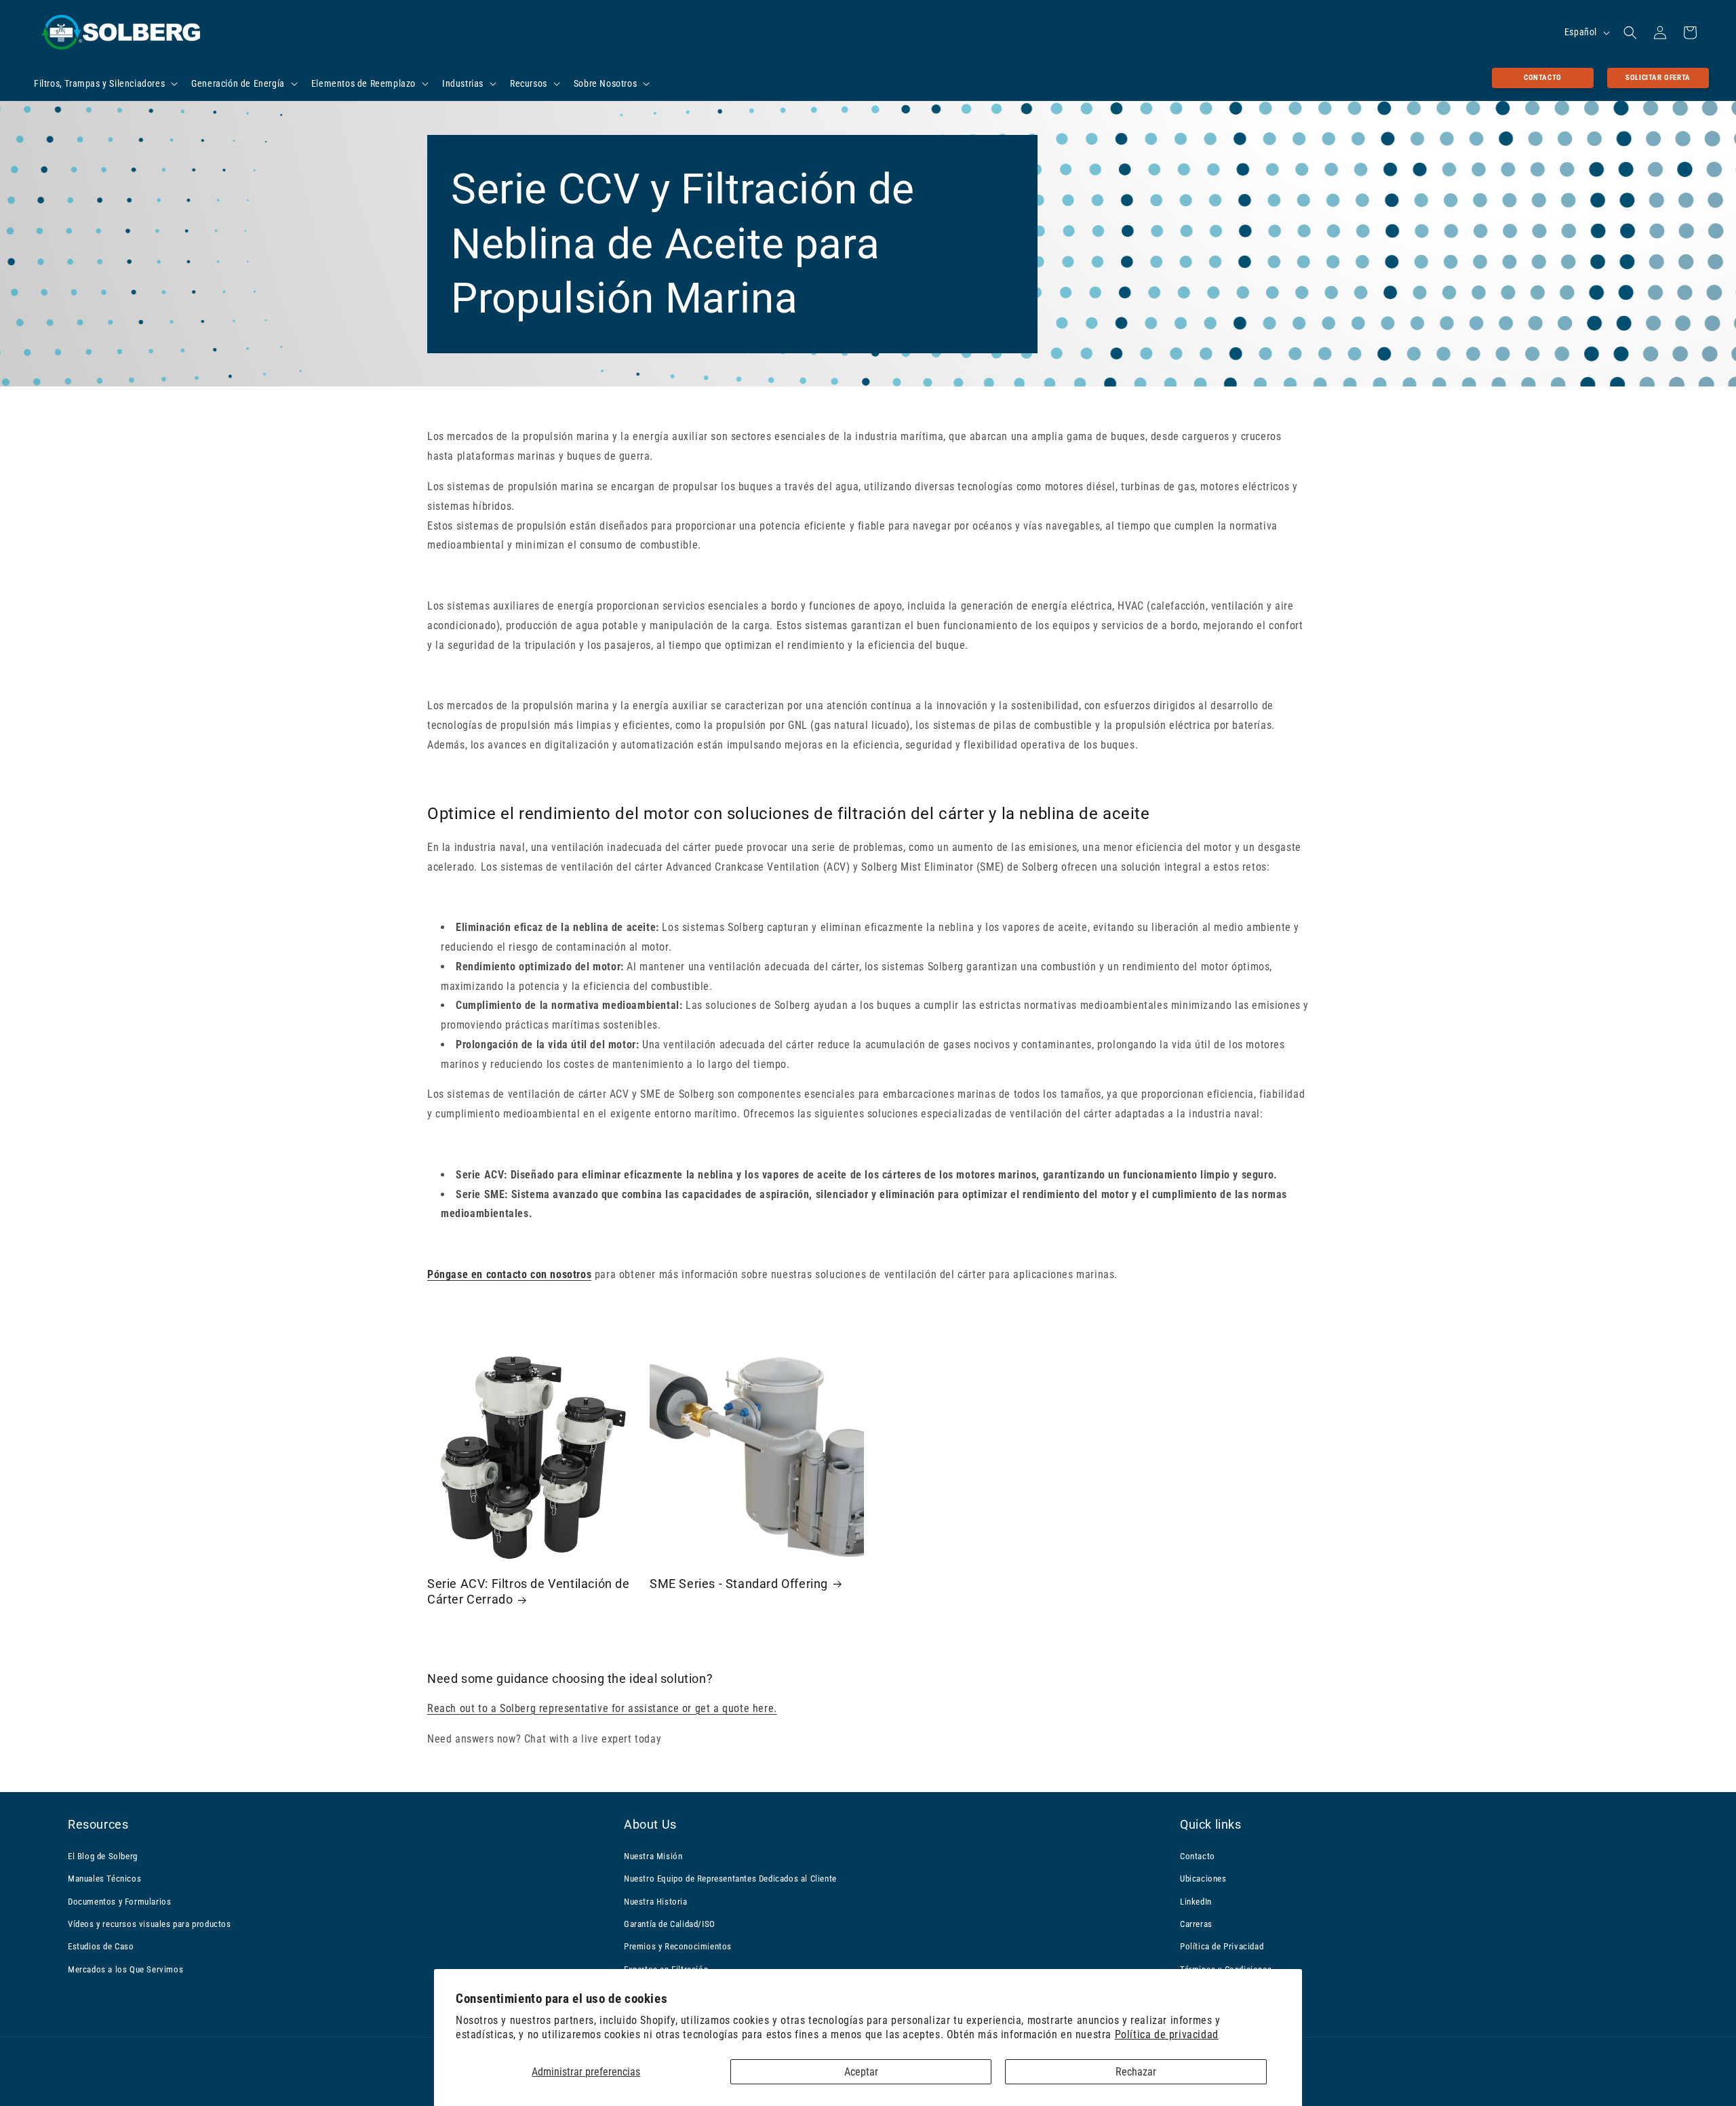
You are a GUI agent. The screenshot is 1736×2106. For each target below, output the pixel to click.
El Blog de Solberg (103, 1855)
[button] (104, 83)
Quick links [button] (1211, 1824)
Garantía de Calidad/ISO (670, 1923)
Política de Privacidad (1222, 1946)
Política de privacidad (1167, 2034)
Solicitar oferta (1658, 78)
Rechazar (1136, 2072)
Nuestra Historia (656, 1901)
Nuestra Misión (653, 1855)
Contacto (1543, 78)
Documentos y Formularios (119, 1901)
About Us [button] (650, 1824)
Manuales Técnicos (104, 1878)
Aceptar (861, 2072)
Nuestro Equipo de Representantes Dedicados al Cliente (730, 1878)
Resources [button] (98, 1824)
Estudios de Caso (101, 1946)
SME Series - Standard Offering (739, 1584)
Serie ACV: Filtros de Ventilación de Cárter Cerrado (529, 1591)
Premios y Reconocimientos (678, 1946)
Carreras (1196, 1923)
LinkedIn (1196, 1901)
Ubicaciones (1203, 1878)
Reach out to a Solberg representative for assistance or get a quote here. (602, 1708)
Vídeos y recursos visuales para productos (150, 1923)
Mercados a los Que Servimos (125, 1969)
